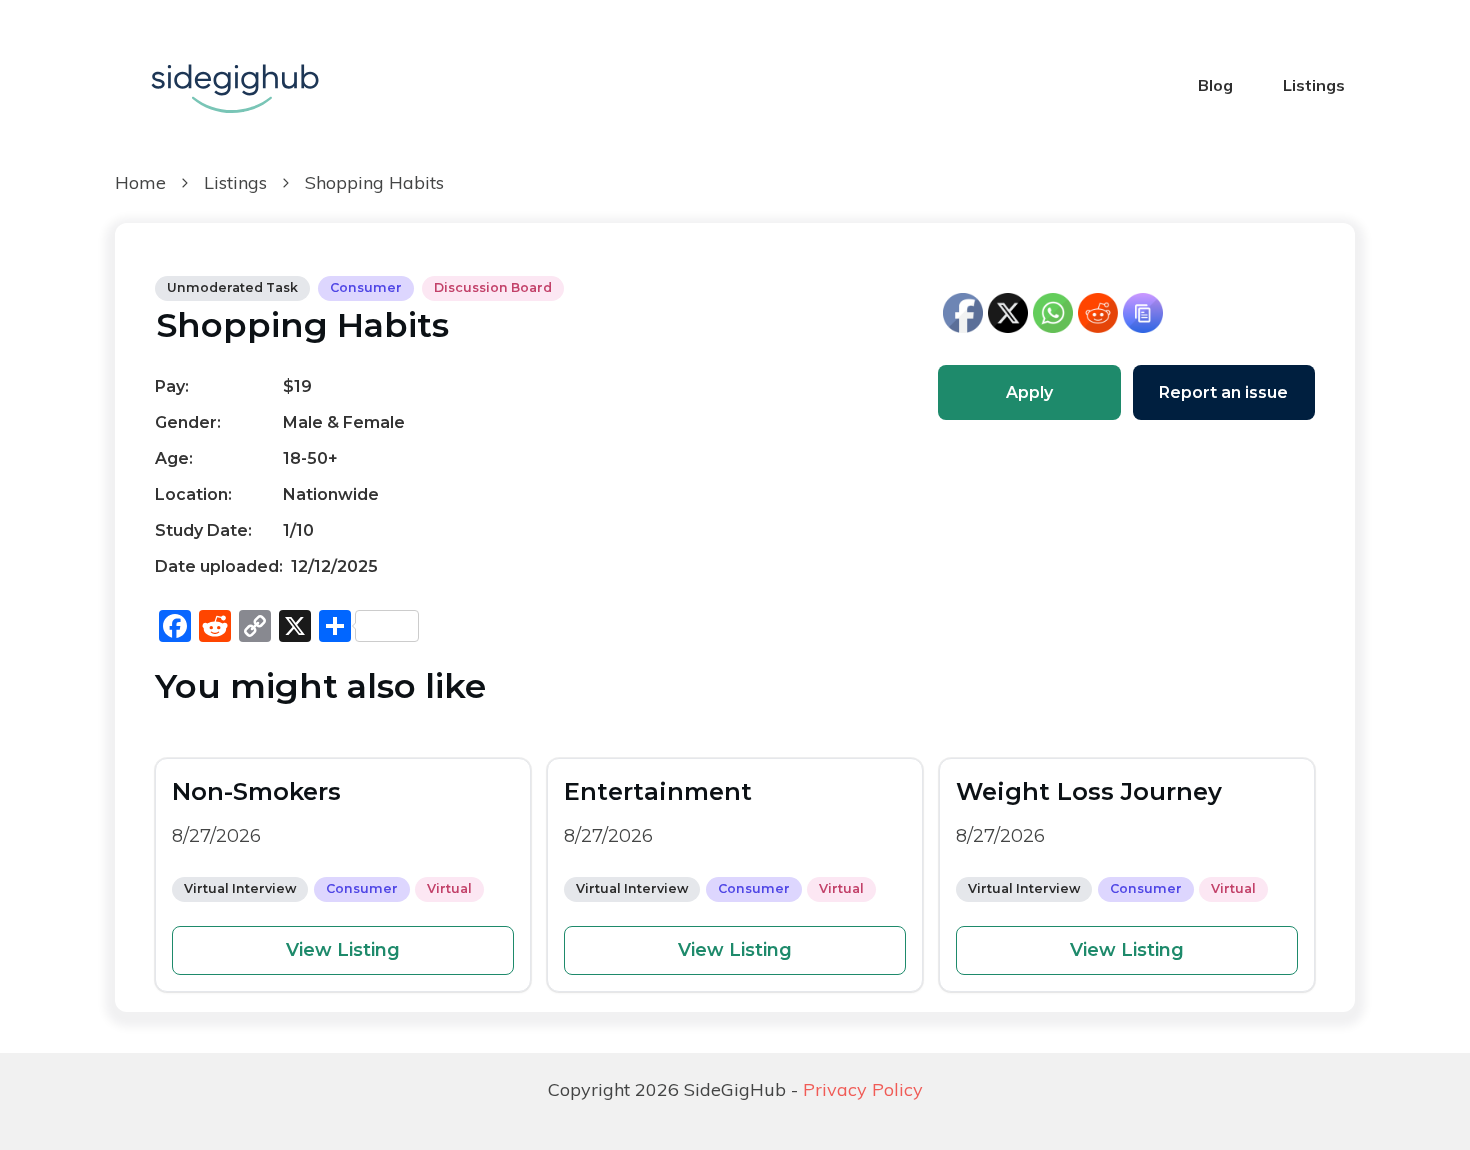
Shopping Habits (302, 325)
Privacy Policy (863, 1089)
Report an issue (1223, 392)
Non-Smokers (256, 791)
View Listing (343, 950)
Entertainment (658, 791)
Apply (1029, 392)
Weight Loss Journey (1089, 791)
